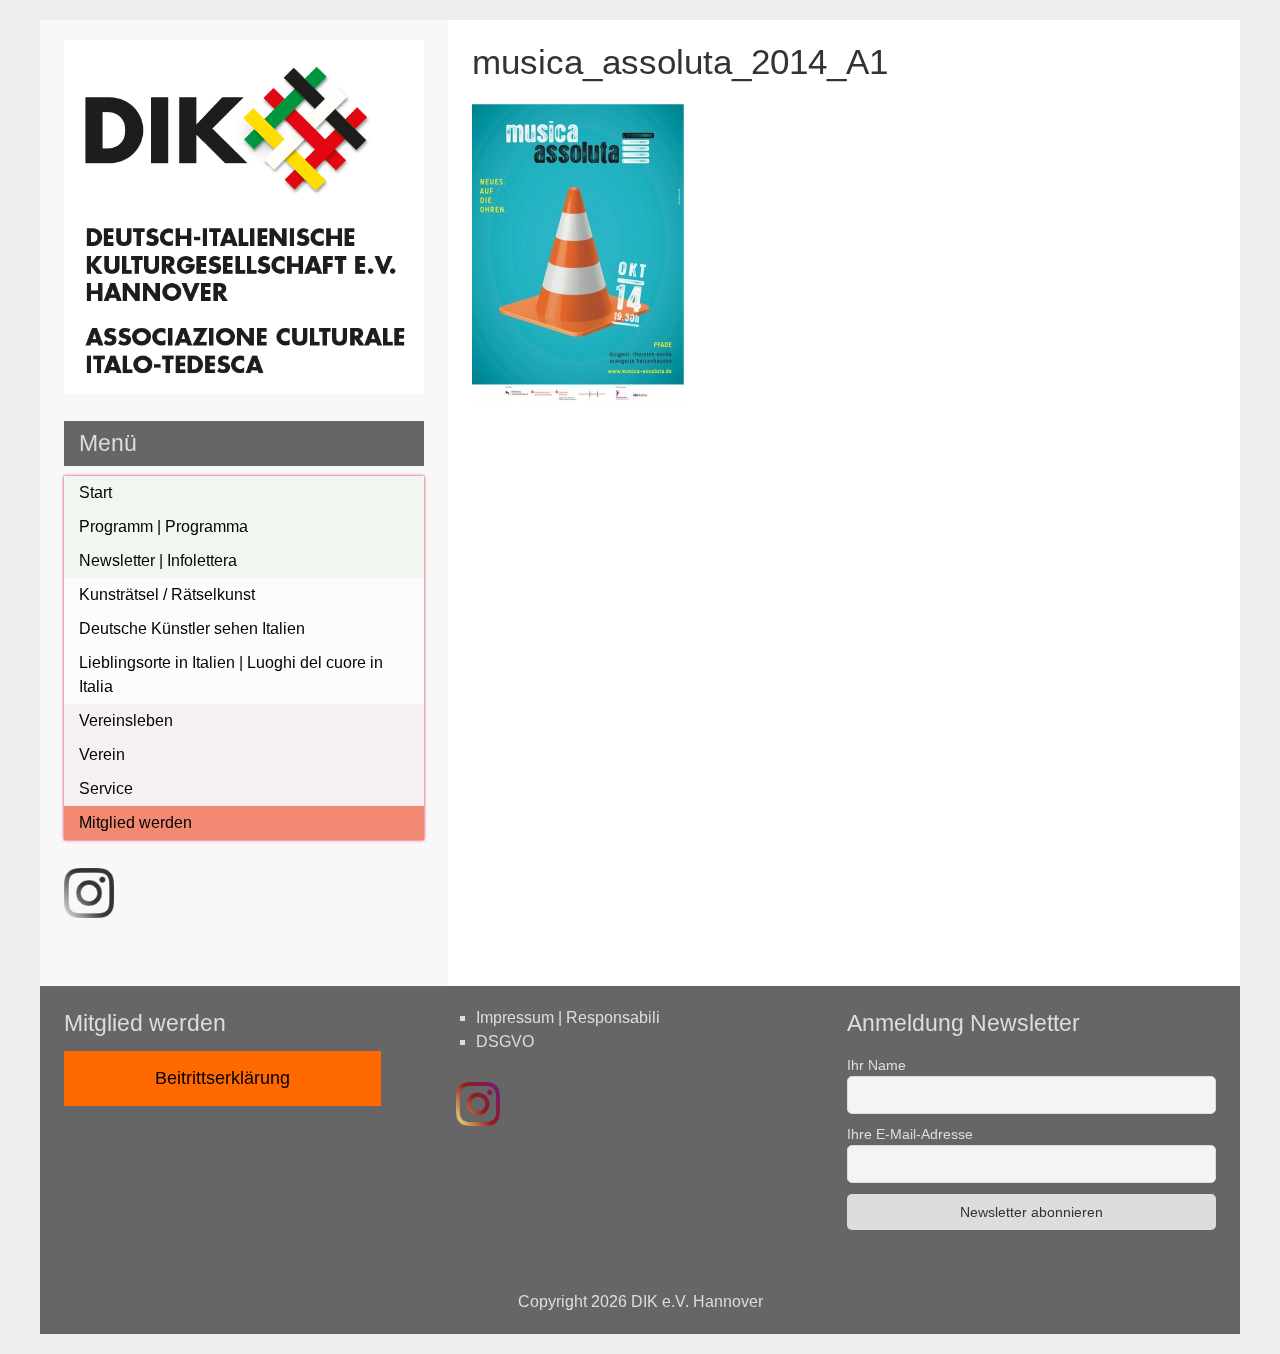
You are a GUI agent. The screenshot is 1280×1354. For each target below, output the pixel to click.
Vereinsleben (126, 720)
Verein (102, 754)
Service (106, 788)
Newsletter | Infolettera (158, 560)
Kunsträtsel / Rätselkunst (167, 594)
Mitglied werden (135, 822)
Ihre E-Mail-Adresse (910, 1134)
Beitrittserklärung (222, 1078)
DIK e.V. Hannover (697, 1301)
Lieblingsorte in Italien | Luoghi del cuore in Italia (231, 674)
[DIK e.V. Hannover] (244, 388)
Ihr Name (876, 1065)
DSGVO (505, 1041)
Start (95, 492)
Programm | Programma (163, 526)
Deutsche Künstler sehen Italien (192, 628)
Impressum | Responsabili (568, 1017)
